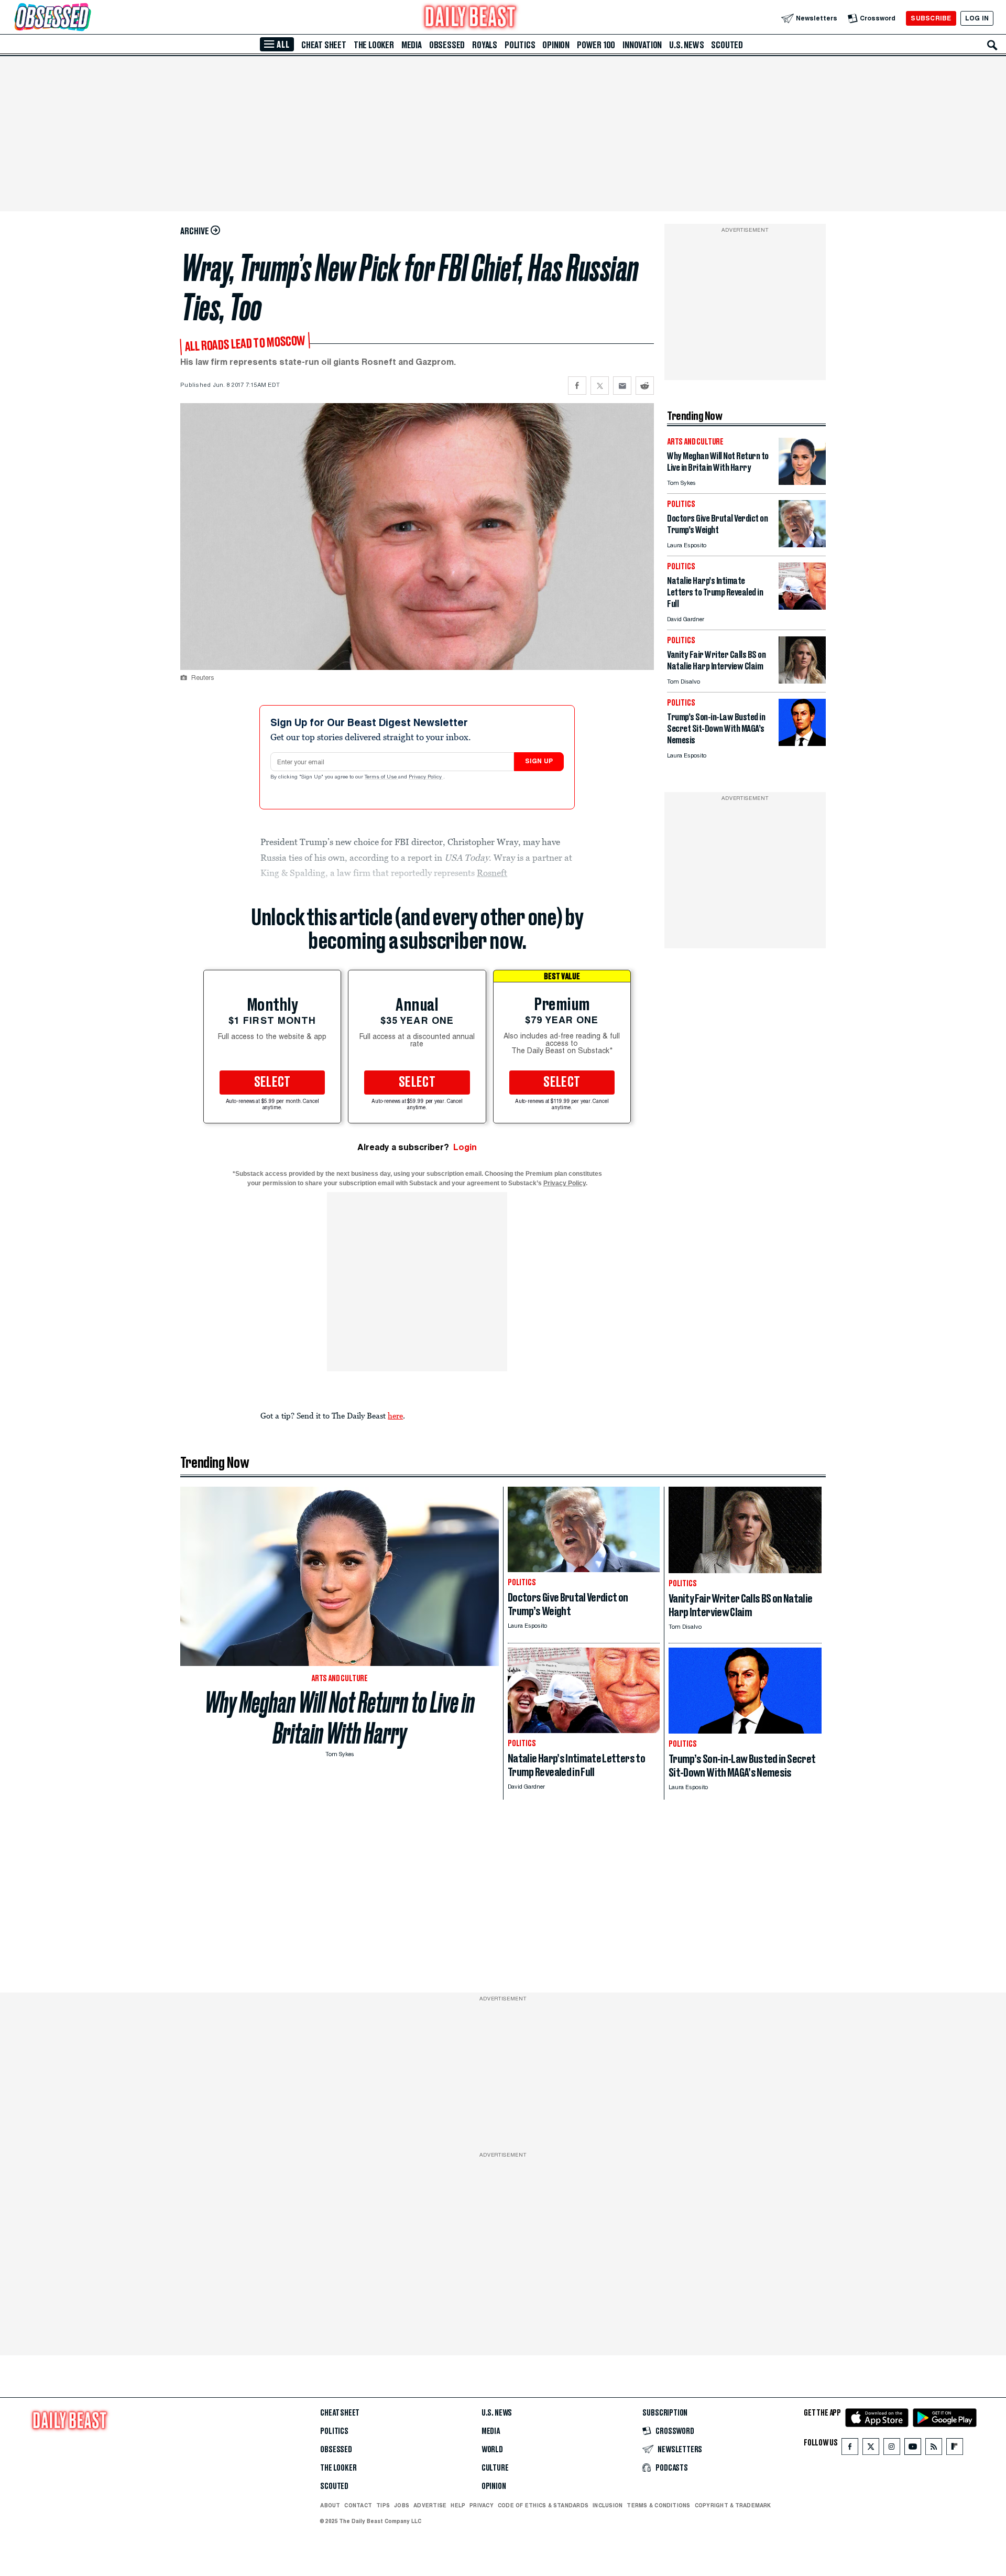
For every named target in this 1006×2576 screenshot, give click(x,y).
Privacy (482, 2505)
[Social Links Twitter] (871, 2449)
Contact (358, 2505)
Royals (485, 45)
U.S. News (686, 45)
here (395, 1415)
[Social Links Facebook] (850, 2449)
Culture (495, 2468)
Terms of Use (381, 777)
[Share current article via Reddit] (645, 386)
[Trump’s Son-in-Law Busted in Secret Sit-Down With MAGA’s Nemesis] (802, 743)
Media (412, 45)
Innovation (642, 45)
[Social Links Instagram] (892, 2449)
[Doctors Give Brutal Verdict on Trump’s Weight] (802, 544)
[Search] (992, 45)
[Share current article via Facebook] (577, 386)
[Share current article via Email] (622, 386)
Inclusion (608, 2505)
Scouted (727, 45)
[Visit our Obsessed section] (86, 18)
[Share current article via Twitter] (600, 386)
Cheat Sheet (324, 45)
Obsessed (447, 45)
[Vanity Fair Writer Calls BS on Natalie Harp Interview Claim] (802, 681)
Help (458, 2505)
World (492, 2450)
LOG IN (977, 18)
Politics (520, 45)
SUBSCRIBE (931, 18)
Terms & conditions (658, 2505)
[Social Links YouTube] (913, 2449)
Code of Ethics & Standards (543, 2505)
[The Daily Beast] (471, 18)
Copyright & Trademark (733, 2505)
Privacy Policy (426, 777)
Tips (383, 2505)
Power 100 (596, 45)
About (330, 2505)
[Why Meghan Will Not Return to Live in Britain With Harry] (802, 482)
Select (272, 1083)
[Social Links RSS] (934, 2449)
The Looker (374, 45)
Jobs (402, 2505)
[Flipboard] (954, 2449)
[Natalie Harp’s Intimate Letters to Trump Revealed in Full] (802, 607)
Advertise (430, 2505)
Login (465, 1147)
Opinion (556, 45)
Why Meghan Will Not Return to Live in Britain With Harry (340, 1718)
